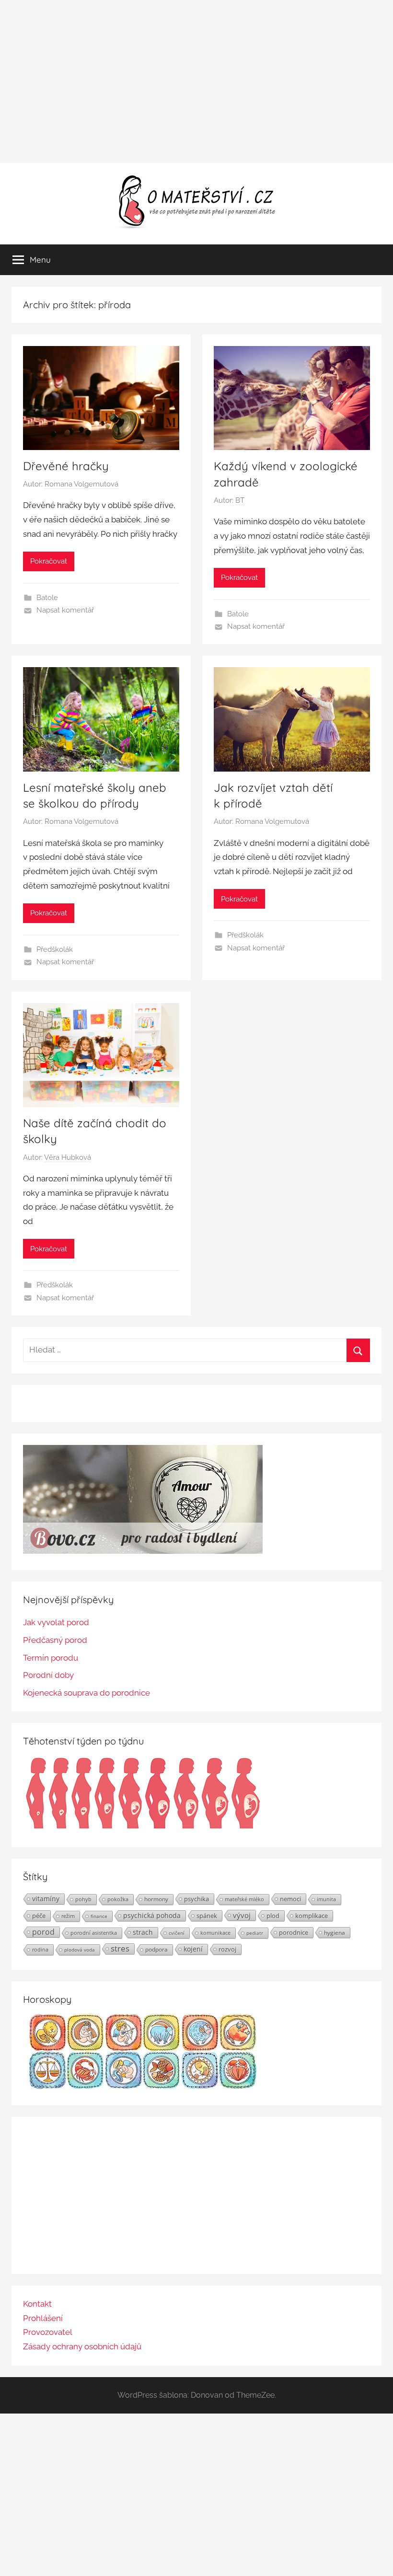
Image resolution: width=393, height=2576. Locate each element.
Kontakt (37, 2304)
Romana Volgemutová (81, 484)
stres (120, 1949)
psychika (196, 1899)
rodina (40, 1949)
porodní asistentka (94, 1933)
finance (99, 1916)
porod (43, 1932)
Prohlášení (43, 2318)
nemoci (290, 1899)
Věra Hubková (68, 1157)
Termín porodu (51, 1658)
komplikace (312, 1916)
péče (39, 1916)
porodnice (294, 1932)
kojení (193, 1949)
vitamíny (46, 1899)
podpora (156, 1949)
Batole (47, 598)
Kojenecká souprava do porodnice (87, 1693)
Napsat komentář (65, 610)
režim (68, 1916)
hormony (156, 1899)
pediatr (255, 1933)
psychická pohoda (152, 1915)
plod (273, 1916)
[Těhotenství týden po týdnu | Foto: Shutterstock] (143, 1828)
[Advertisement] (196, 81)
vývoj (242, 1915)
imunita (326, 1899)
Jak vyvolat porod (56, 1622)
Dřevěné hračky (66, 466)
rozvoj (227, 1949)
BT (240, 500)
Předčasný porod (55, 1640)
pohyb (83, 1899)
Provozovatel (48, 2332)
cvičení (177, 1933)
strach (143, 1932)
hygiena (335, 1932)
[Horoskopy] (143, 2086)
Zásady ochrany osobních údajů (82, 2346)
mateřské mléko (244, 1899)
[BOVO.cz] (143, 1551)
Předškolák (55, 949)
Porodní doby (48, 1675)
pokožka (118, 1899)
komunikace (215, 1933)
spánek (207, 1916)
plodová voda (80, 1950)
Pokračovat (49, 561)
